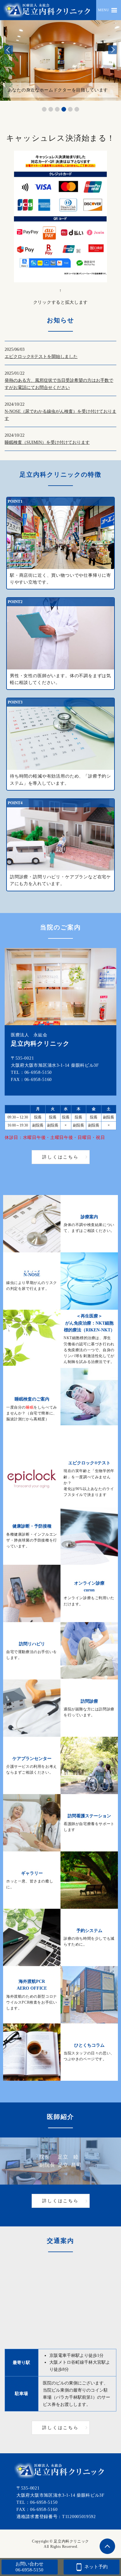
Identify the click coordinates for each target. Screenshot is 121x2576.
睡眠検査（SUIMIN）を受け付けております (47, 442)
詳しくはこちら (60, 1157)
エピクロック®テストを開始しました (41, 357)
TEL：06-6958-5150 (31, 1072)
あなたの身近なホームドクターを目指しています (58, 90)
